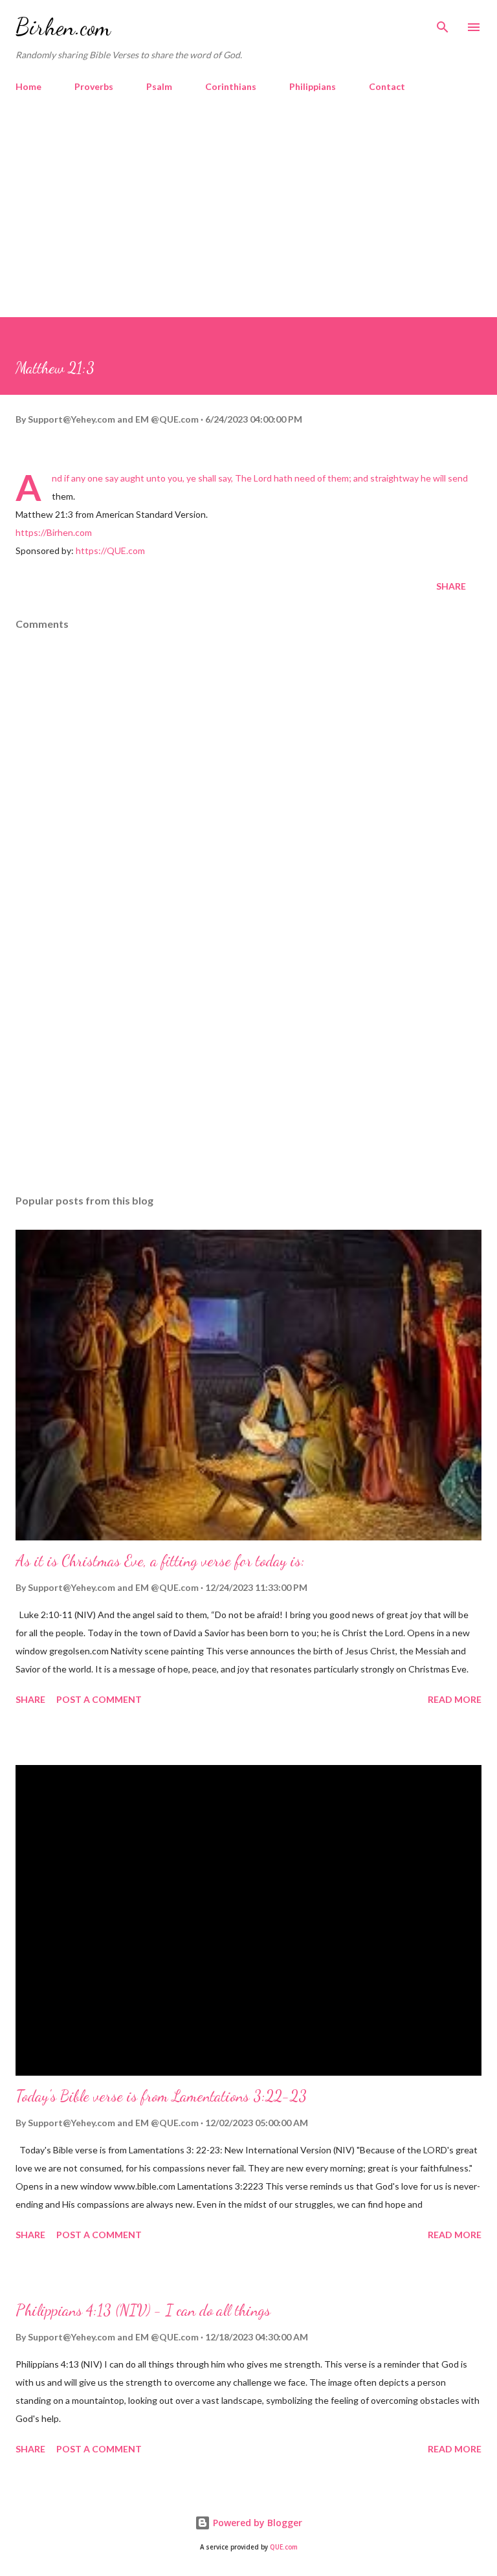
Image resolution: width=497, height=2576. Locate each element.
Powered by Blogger (256, 2523)
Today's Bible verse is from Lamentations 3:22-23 (161, 2096)
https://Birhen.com (54, 532)
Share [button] (451, 586)
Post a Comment (99, 1699)
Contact (387, 86)
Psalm (159, 86)
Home (28, 86)
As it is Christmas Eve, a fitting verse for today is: (160, 1561)
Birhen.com (63, 27)
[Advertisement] (248, 220)
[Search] (443, 23)
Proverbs (94, 86)
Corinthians (231, 86)
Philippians (313, 86)
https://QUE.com (110, 550)
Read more (455, 1699)
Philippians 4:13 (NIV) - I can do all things (143, 2310)
